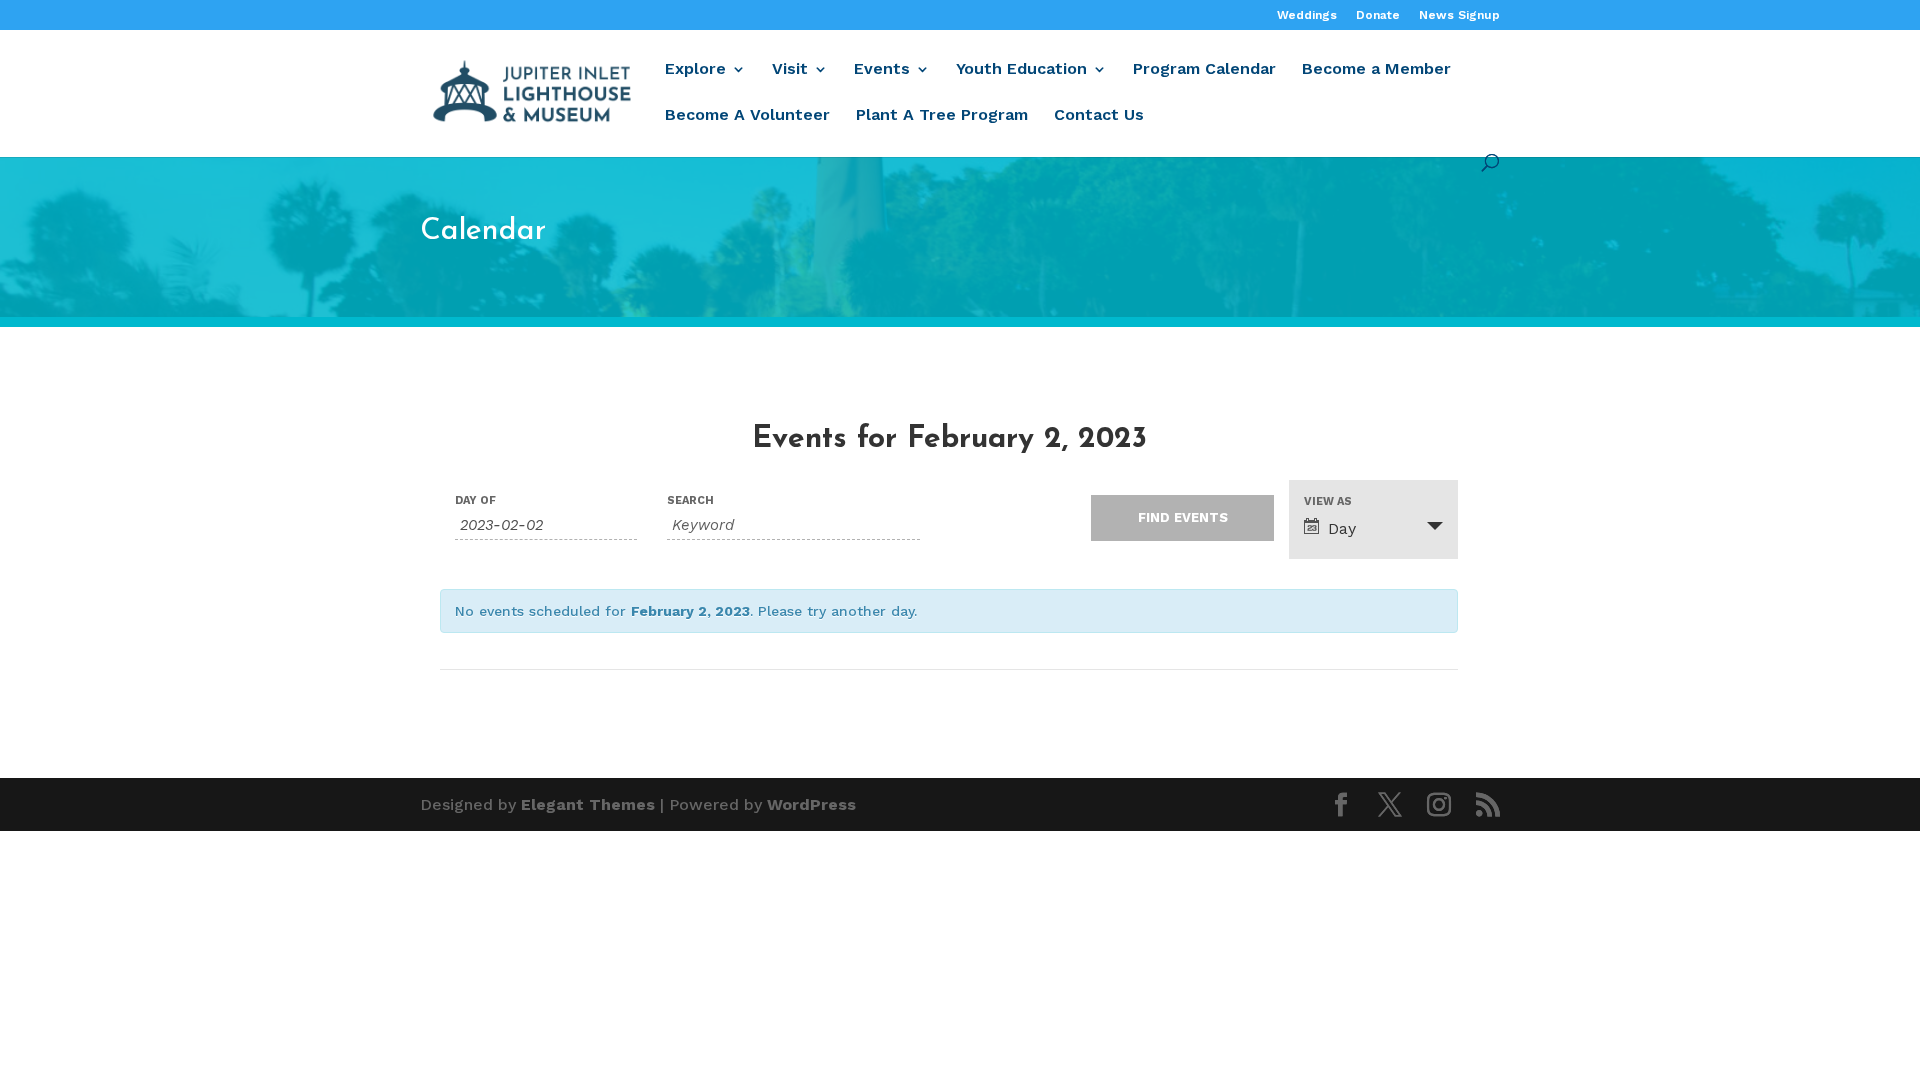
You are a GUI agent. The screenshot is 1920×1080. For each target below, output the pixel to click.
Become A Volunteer (747, 116)
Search (690, 500)
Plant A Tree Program (942, 116)
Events (882, 70)
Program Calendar (1204, 70)
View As (1328, 501)
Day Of (475, 500)
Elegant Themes (588, 804)
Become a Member (1376, 70)
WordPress (811, 804)
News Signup (1459, 15)
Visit (790, 70)
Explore (695, 70)
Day (1342, 528)
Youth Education (1021, 70)
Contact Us (1099, 116)
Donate (1378, 15)
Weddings (1307, 15)
